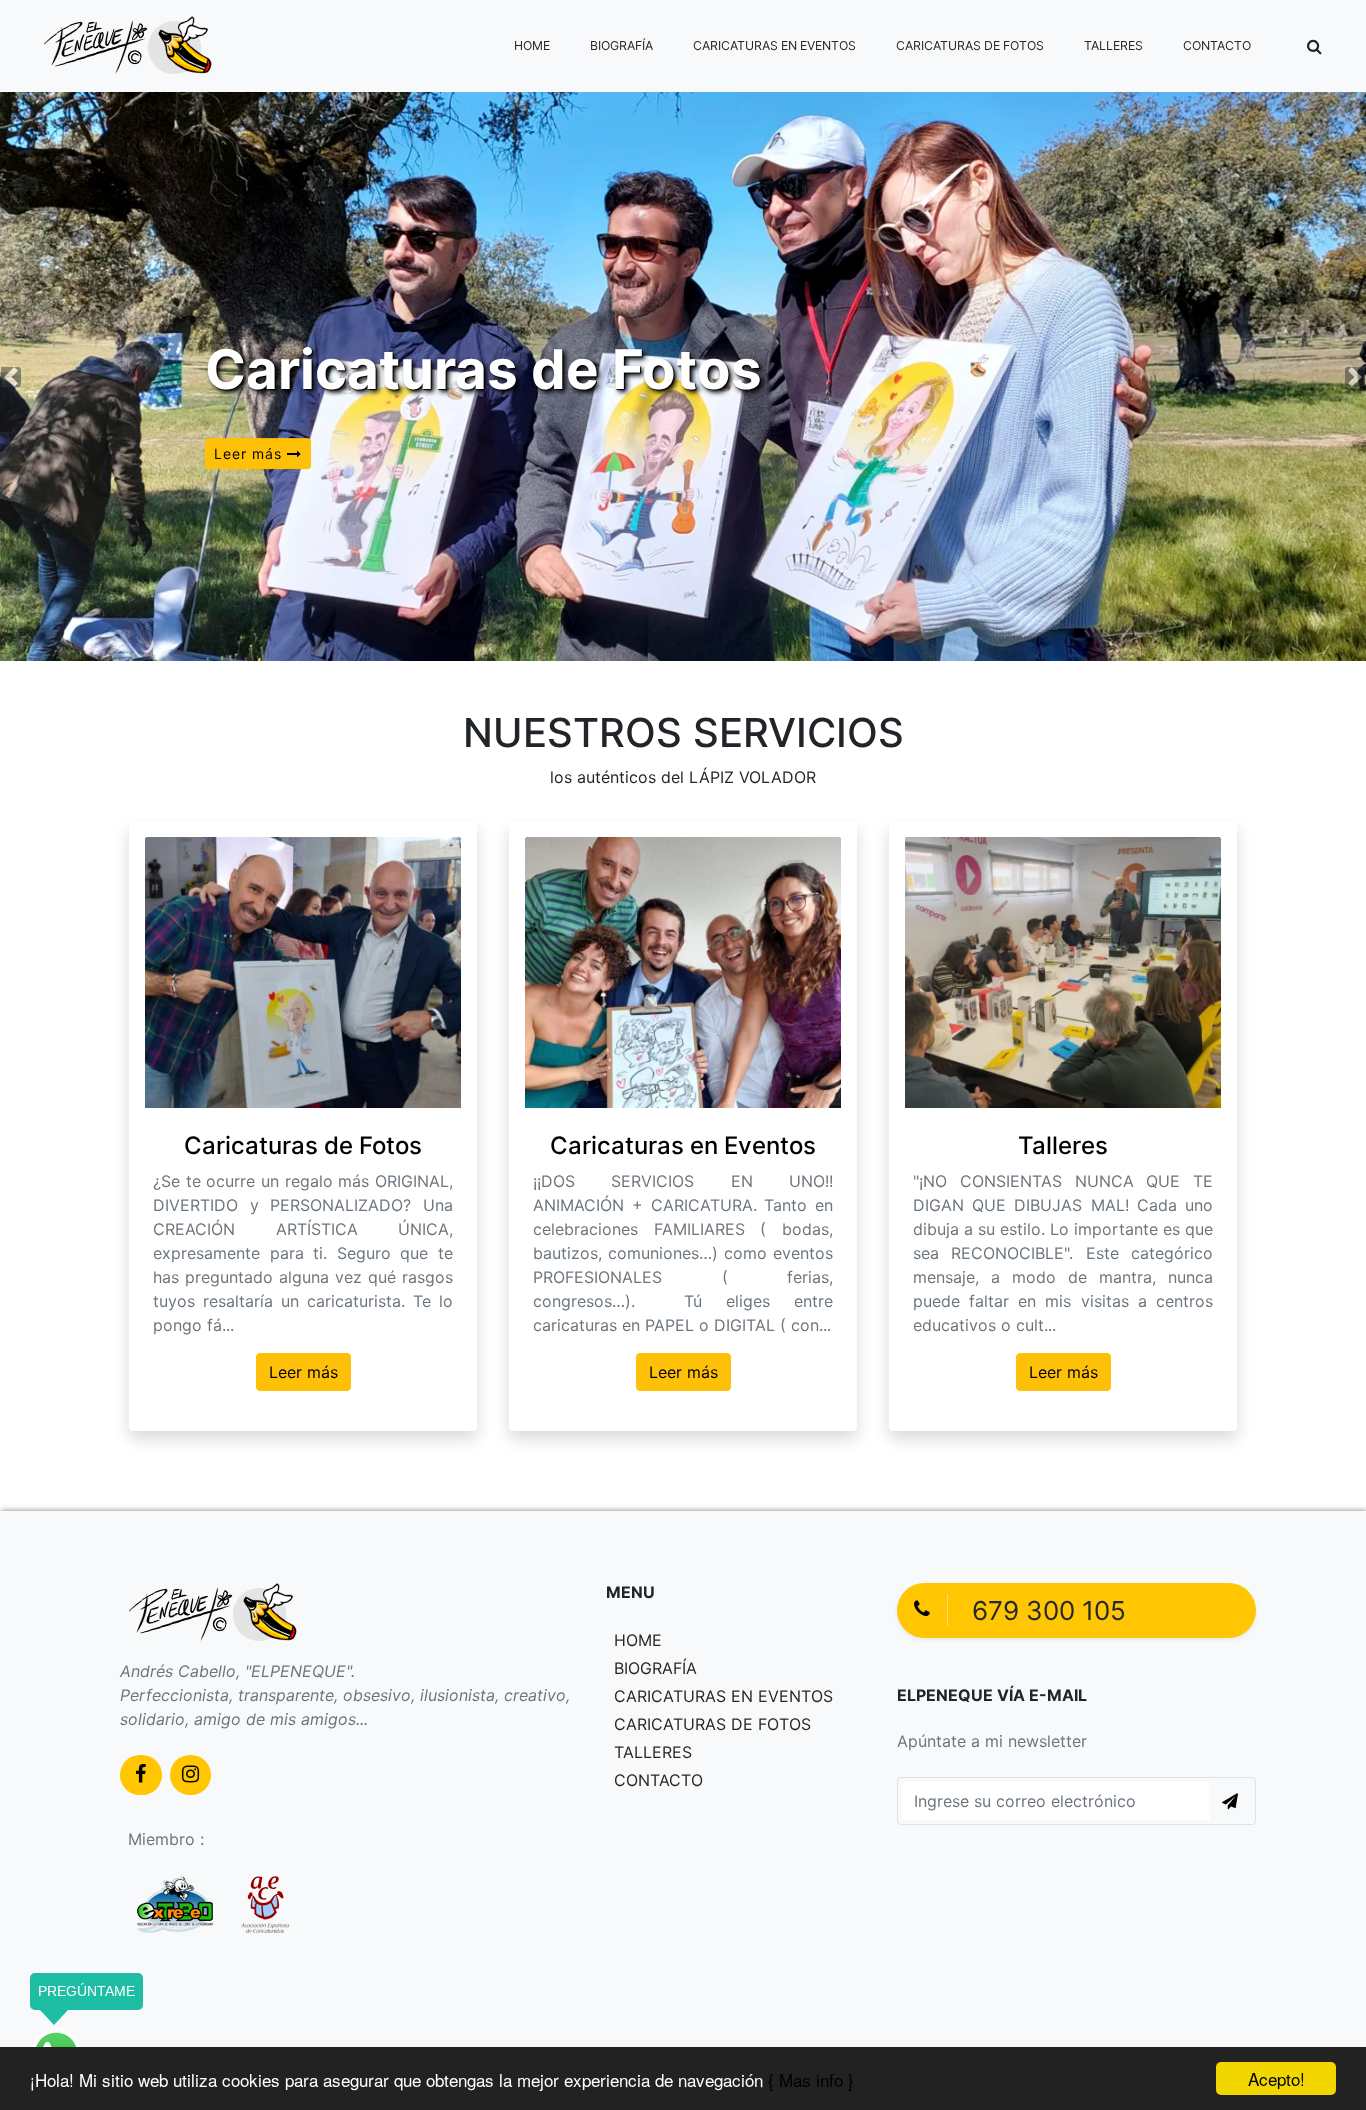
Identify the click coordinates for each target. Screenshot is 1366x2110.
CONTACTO (1217, 45)
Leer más (303, 1372)
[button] (1314, 46)
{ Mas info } (811, 2079)
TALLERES (1113, 45)
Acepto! (1276, 2078)
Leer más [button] (250, 453)
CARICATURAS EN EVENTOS (774, 45)
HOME (532, 45)
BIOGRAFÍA (621, 45)
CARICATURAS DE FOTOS (970, 45)
